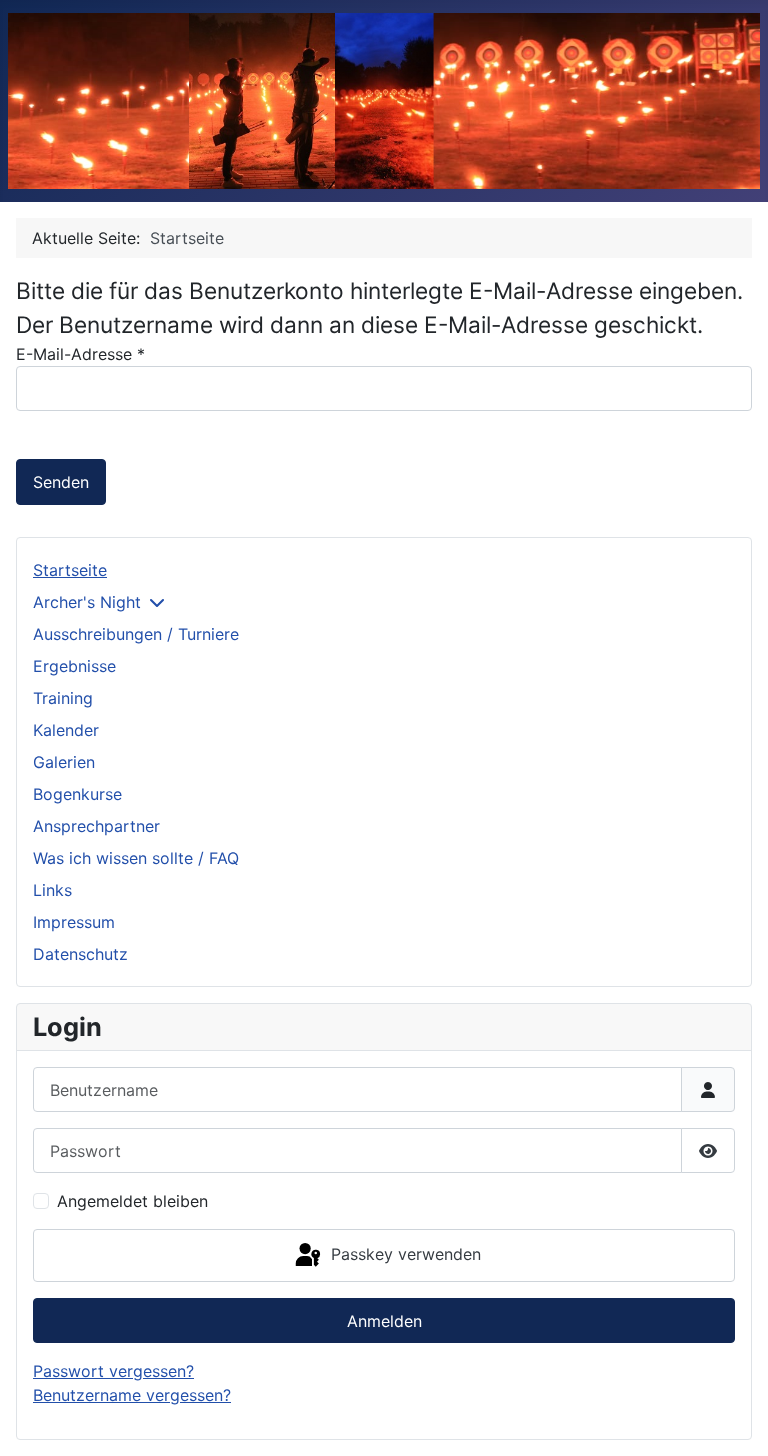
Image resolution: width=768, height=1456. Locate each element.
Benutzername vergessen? (132, 1395)
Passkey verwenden (403, 1254)
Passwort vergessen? (113, 1371)
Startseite (70, 570)
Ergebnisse (74, 666)
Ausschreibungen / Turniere (136, 634)
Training (63, 698)
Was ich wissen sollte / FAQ (136, 858)
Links (52, 890)
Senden (61, 482)
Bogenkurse (77, 794)
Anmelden (384, 1321)
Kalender (66, 730)
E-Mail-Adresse (80, 354)
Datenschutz (80, 954)
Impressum (74, 922)
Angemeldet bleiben (132, 1201)
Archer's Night (87, 602)
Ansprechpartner (96, 826)
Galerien (64, 762)
